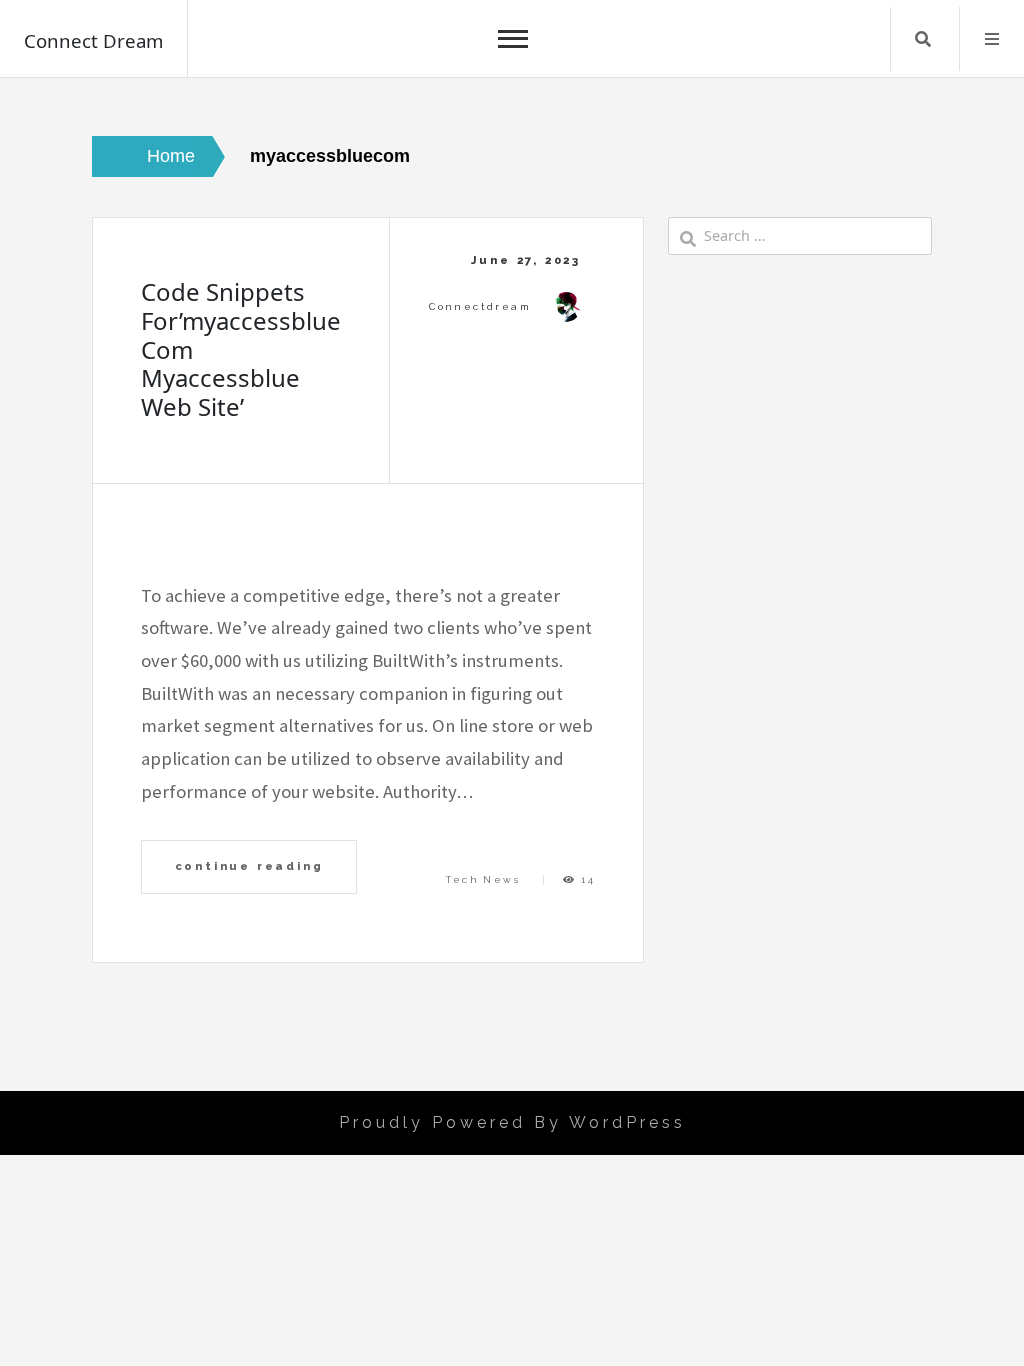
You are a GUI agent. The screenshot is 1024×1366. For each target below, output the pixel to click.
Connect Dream (93, 40)
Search (923, 39)
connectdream (480, 306)
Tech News (483, 879)
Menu (992, 39)
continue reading (249, 866)
